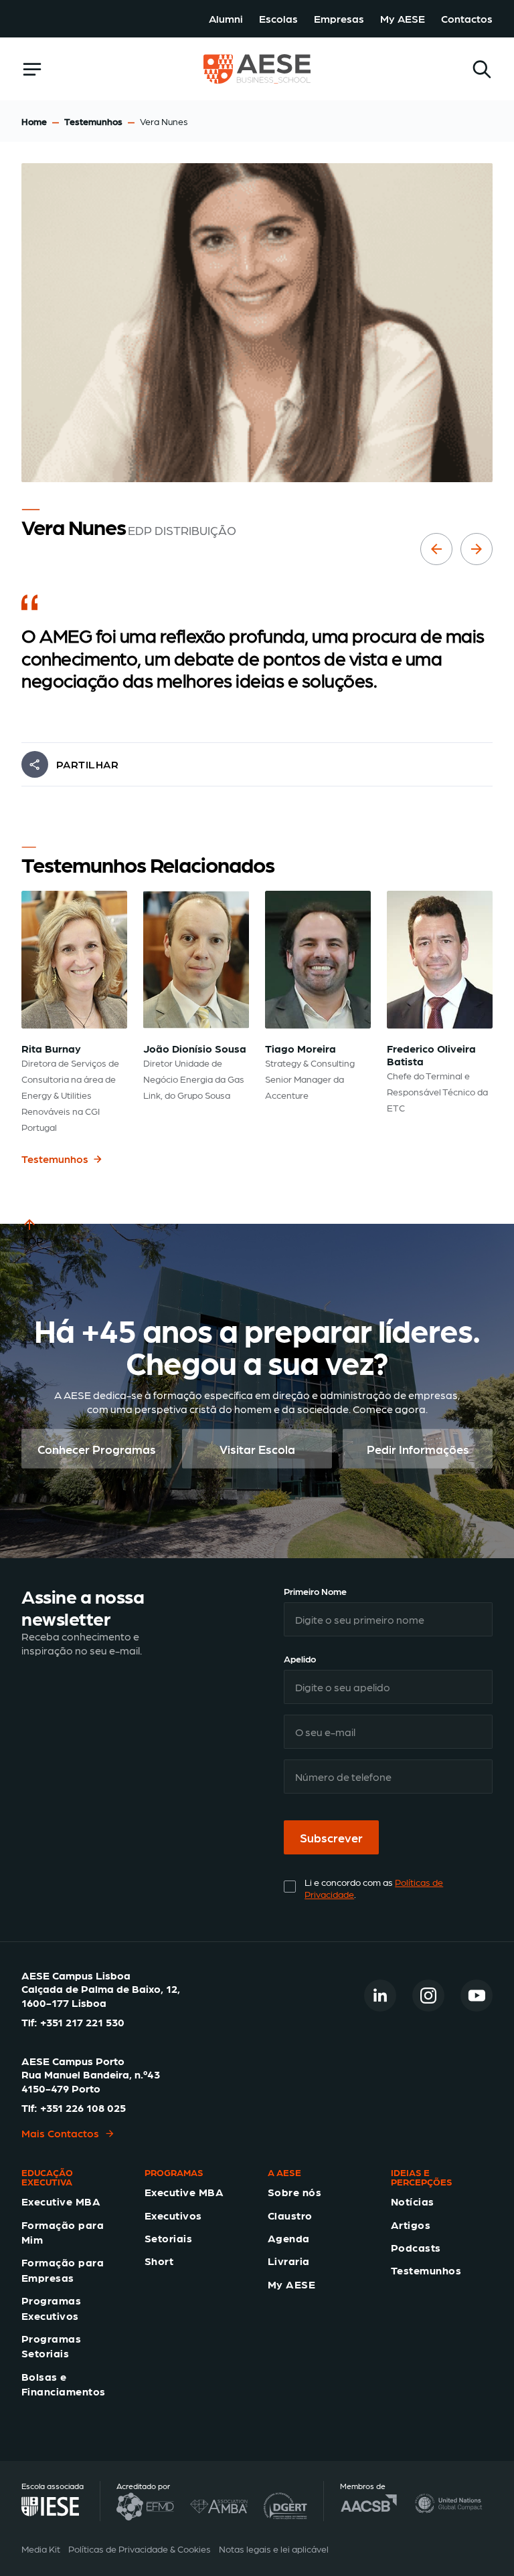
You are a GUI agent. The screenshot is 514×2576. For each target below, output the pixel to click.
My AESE (403, 18)
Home (34, 121)
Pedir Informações (418, 1449)
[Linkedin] (380, 1996)
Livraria (289, 2261)
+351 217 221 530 (82, 2022)
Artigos (411, 2225)
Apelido (300, 1658)
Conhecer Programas (97, 1449)
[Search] (482, 69)
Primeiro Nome (315, 1591)
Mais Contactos (60, 2133)
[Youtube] (477, 1996)
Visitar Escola (257, 1449)
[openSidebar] (32, 69)
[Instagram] (428, 1996)
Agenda (289, 2238)
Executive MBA (61, 2201)
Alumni (226, 18)
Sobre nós (294, 2192)
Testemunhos (93, 121)
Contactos (467, 18)
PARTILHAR (87, 764)
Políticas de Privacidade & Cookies (140, 2549)
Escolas (278, 18)
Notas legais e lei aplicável (274, 2549)
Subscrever (331, 1837)
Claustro (290, 2215)
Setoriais (168, 2238)
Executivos (173, 2215)
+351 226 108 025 (83, 2108)
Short (159, 2261)
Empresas (339, 18)
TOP (32, 1240)
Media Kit (41, 2549)
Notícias (413, 2201)
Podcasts (416, 2247)
